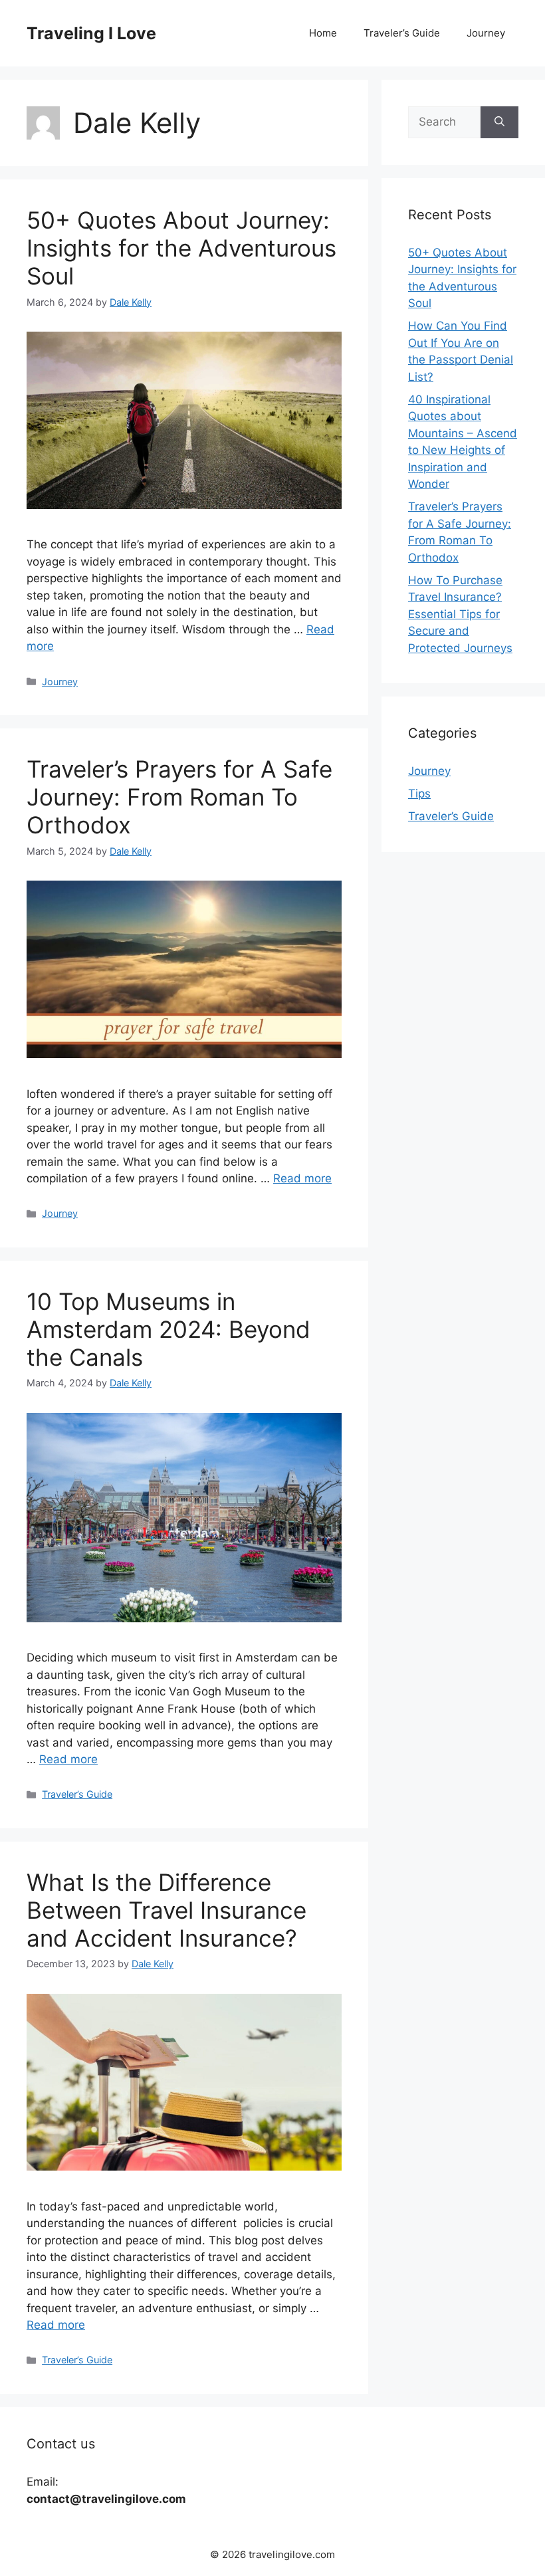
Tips (419, 794)
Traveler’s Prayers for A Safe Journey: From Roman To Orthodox (179, 797)
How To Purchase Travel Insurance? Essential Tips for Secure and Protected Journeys (460, 614)
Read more (302, 1178)
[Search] (499, 122)
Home (323, 33)
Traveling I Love (91, 33)
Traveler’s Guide (402, 33)
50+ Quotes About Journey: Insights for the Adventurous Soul (181, 248)
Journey (486, 33)
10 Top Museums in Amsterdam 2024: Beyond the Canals (168, 1329)
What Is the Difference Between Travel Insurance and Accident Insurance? (166, 1910)
